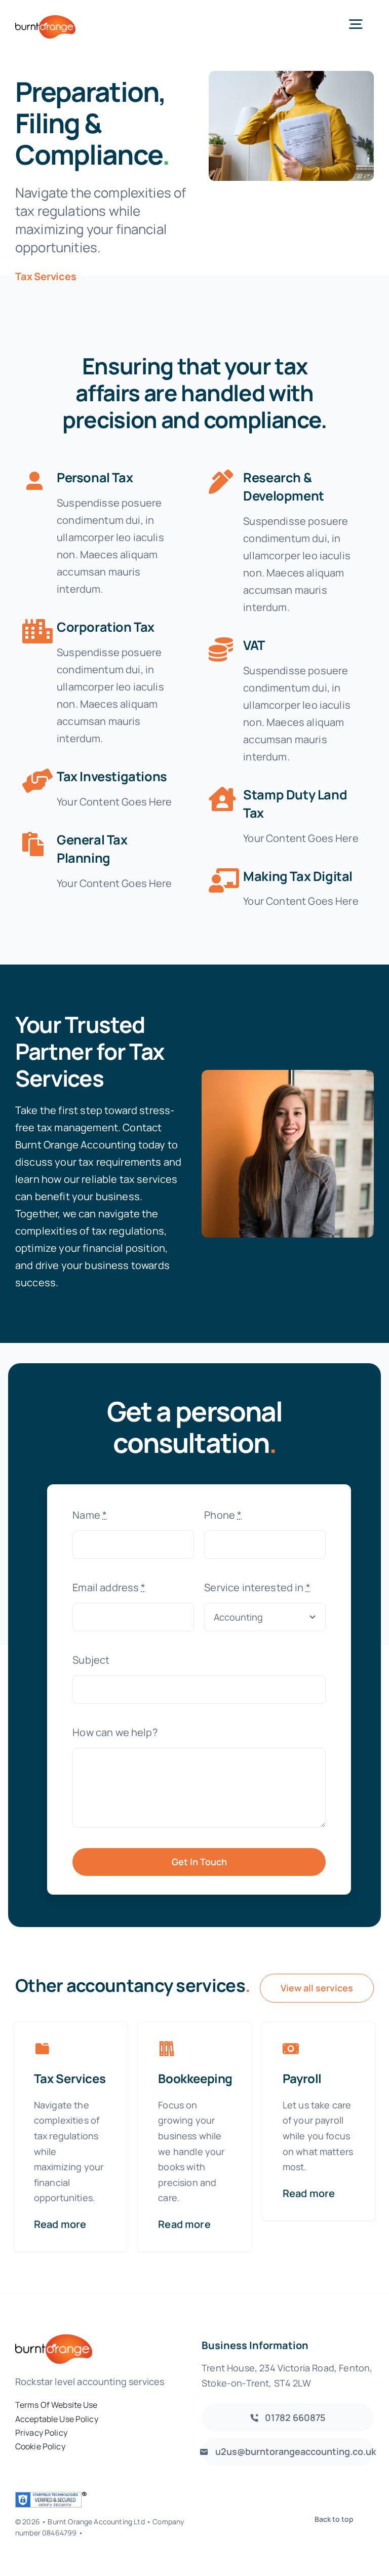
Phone (223, 1515)
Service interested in (257, 1587)
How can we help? (115, 1732)
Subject (91, 1660)
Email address (109, 1587)
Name (90, 1515)
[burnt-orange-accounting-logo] (45, 20)
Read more (60, 2224)
